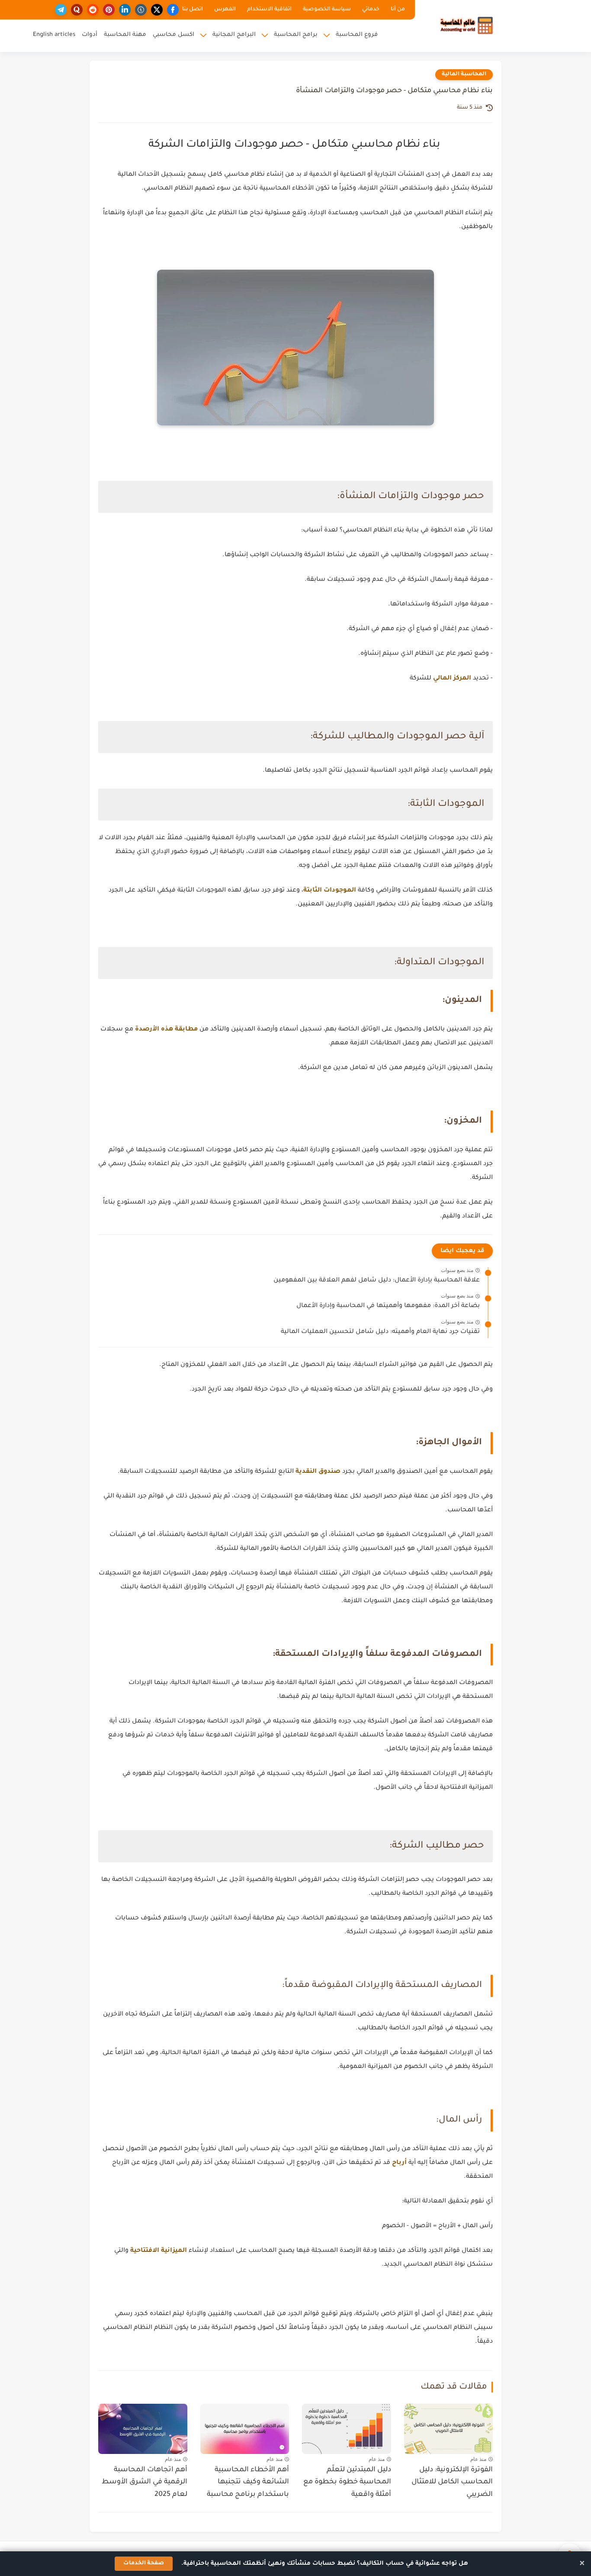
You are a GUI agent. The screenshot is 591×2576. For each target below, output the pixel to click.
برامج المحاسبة (296, 35)
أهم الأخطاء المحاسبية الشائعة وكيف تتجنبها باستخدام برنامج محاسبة (248, 2483)
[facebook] (173, 10)
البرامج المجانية (234, 35)
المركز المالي (452, 679)
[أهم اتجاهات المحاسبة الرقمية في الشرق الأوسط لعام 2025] (143, 2429)
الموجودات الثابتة (330, 891)
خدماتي (371, 10)
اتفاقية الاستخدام (269, 10)
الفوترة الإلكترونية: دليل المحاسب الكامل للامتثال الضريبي (452, 2483)
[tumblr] (141, 10)
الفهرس (225, 10)
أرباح (398, 2163)
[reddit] (93, 10)
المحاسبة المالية (464, 74)
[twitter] (157, 10)
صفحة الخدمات (144, 2563)
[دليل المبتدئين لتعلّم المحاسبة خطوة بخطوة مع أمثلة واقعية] (347, 2429)
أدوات (90, 35)
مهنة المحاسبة (125, 35)
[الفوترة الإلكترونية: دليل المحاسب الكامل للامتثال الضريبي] (449, 2429)
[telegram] (61, 10)
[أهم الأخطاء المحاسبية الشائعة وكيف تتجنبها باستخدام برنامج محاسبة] (245, 2429)
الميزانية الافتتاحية (159, 2251)
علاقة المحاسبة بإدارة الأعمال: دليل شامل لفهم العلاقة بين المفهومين (377, 1281)
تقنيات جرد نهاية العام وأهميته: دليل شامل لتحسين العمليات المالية (380, 1332)
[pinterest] (109, 10)
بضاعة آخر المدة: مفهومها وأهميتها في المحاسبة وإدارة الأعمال (388, 1306)
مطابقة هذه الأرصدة (166, 1030)
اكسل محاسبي (173, 35)
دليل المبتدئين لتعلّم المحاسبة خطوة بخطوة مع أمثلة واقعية (347, 2483)
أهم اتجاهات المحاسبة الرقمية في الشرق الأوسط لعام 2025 (145, 2483)
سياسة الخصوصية (327, 10)
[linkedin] (125, 10)
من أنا (398, 10)
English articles (54, 35)
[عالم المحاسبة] (467, 25)
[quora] (77, 10)
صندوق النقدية (318, 1472)
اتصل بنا (193, 10)
